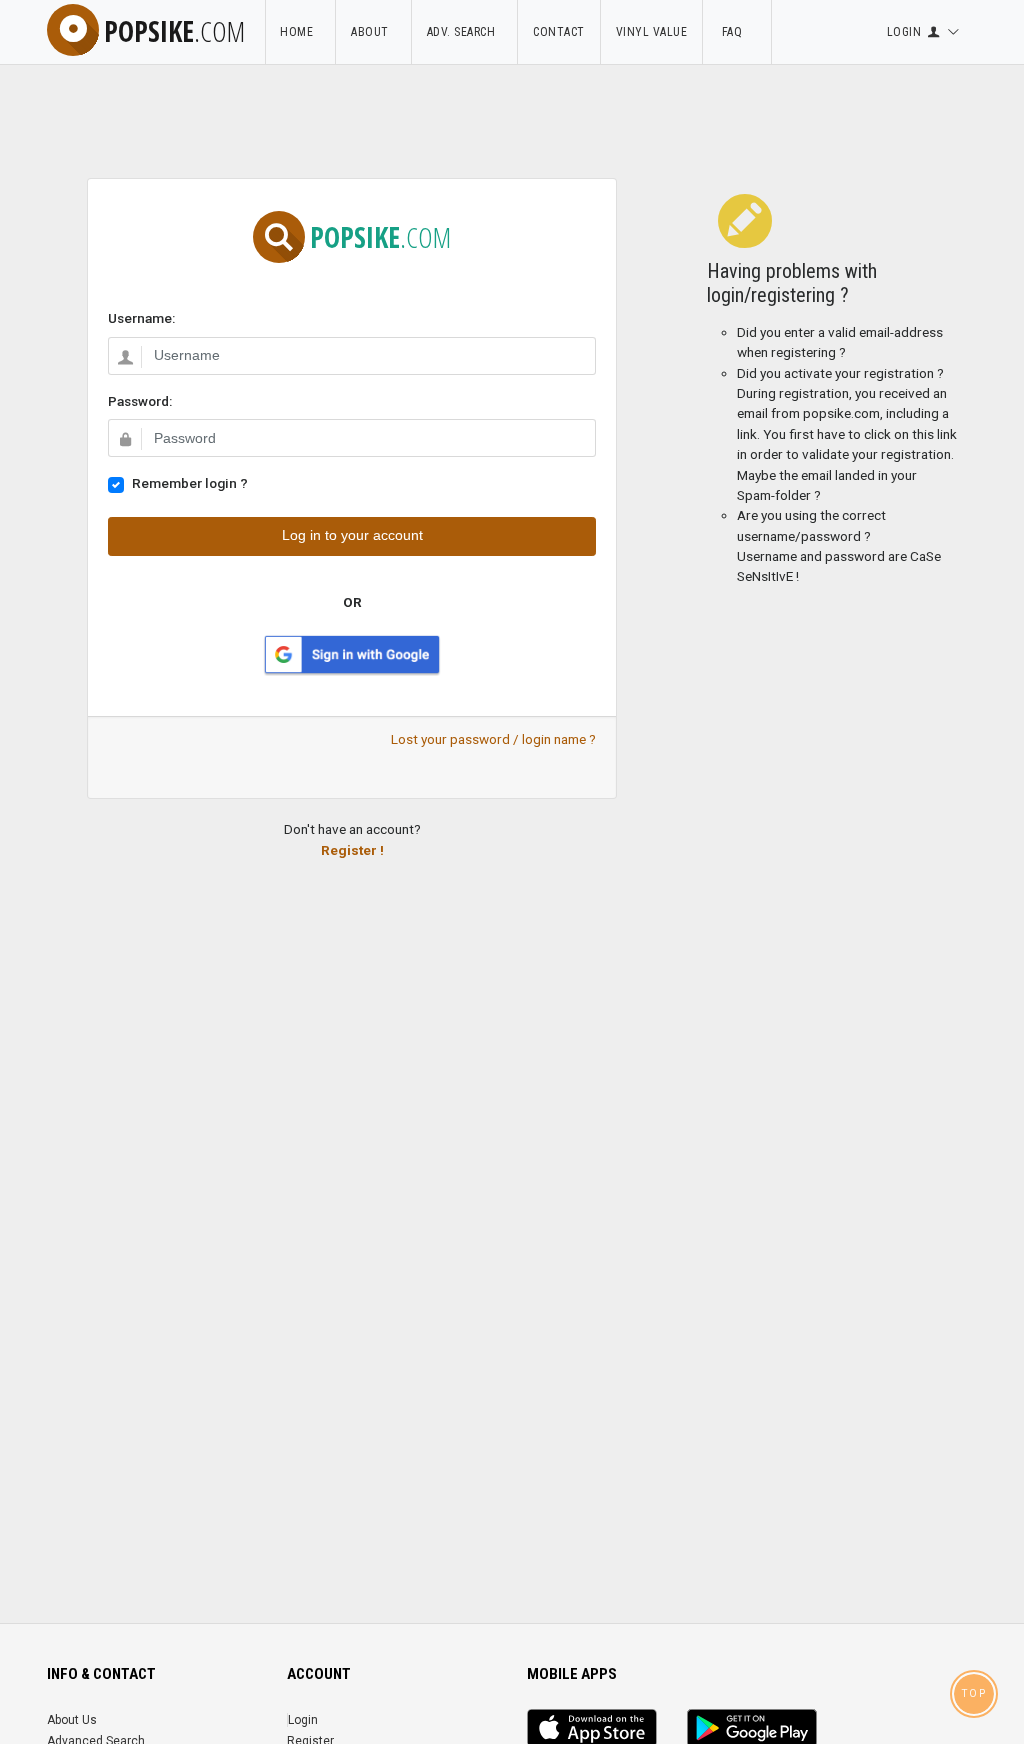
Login (303, 1720)
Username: (141, 318)
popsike (174, 31)
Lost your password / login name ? (493, 739)
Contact (559, 32)
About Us (72, 1720)
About (373, 32)
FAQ (737, 32)
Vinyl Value (652, 32)
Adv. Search (465, 32)
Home (300, 32)
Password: (140, 401)
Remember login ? (190, 483)
